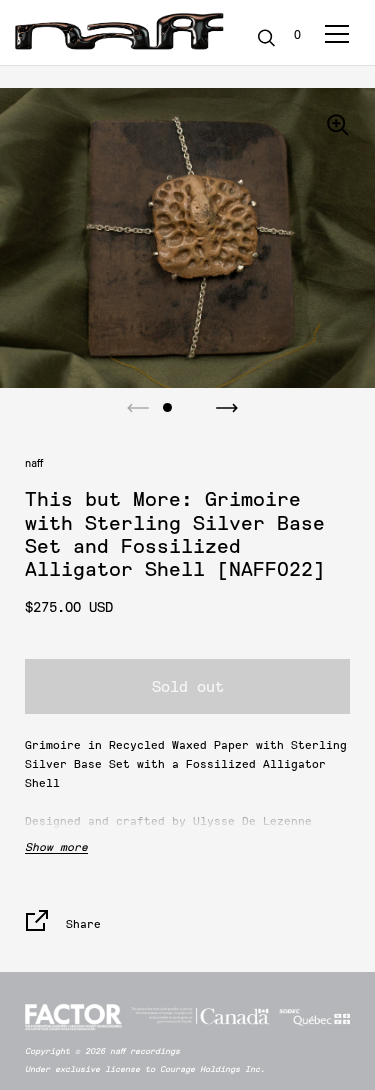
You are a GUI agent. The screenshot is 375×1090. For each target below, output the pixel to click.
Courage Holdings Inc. (212, 1069)
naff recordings (145, 1051)
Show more (56, 847)
